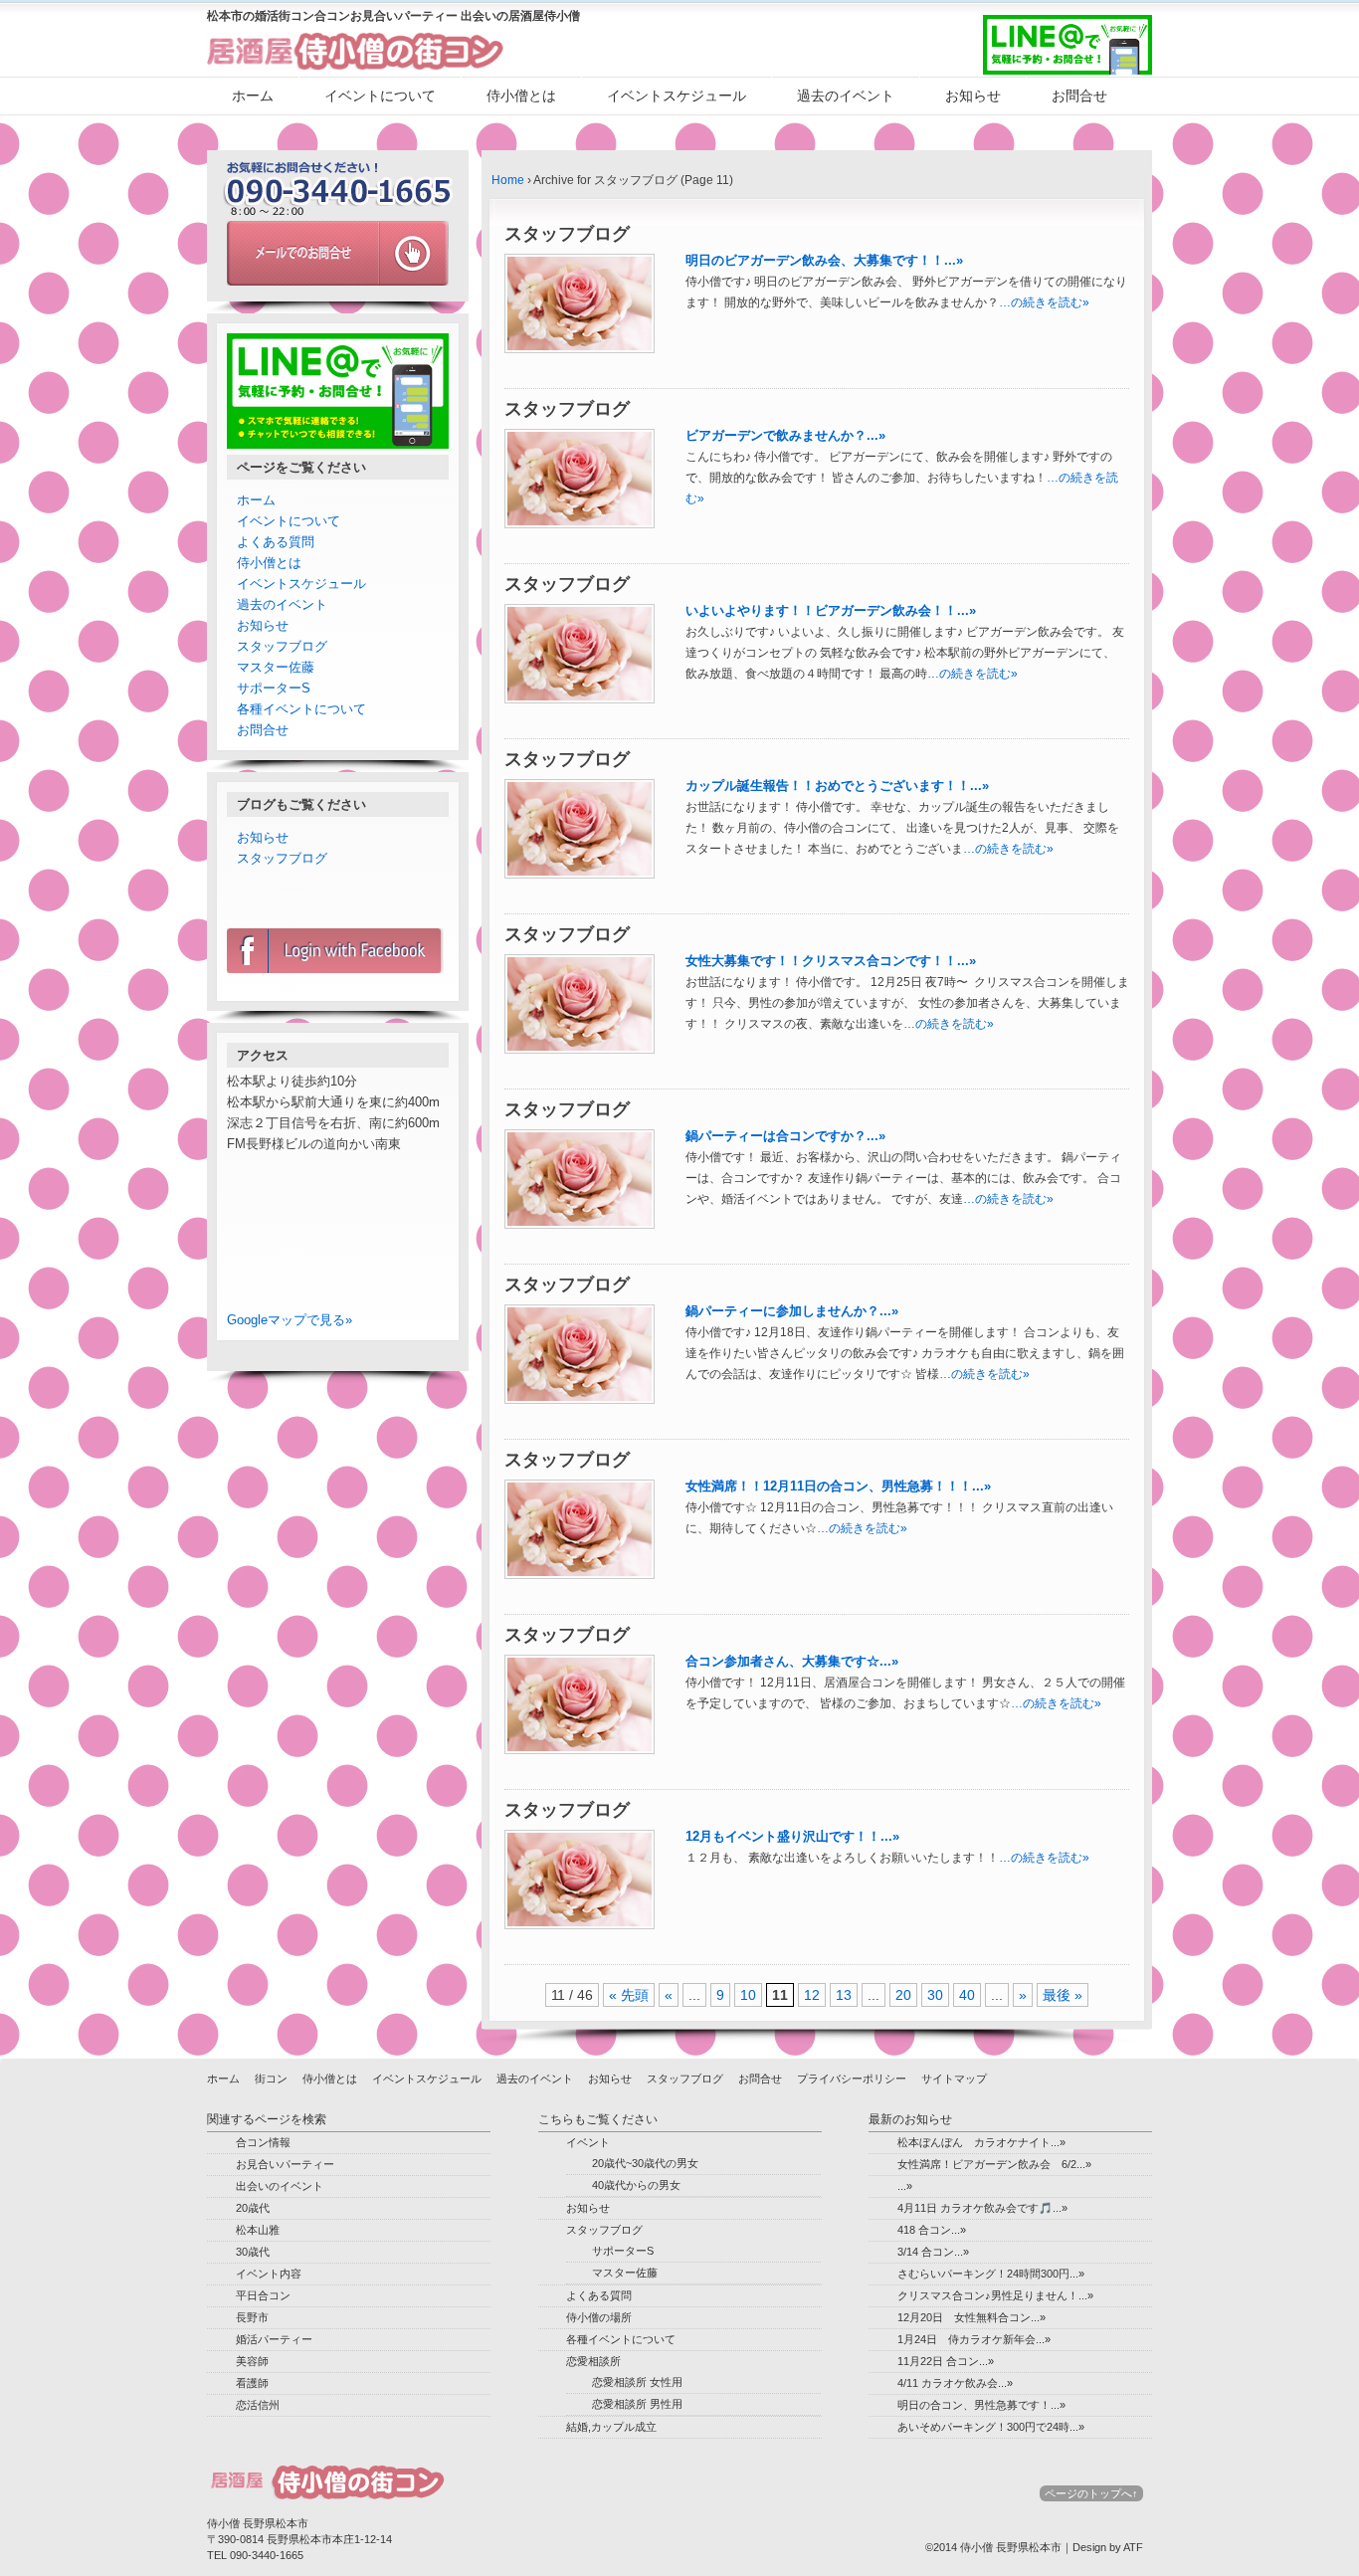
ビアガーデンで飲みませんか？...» (785, 435)
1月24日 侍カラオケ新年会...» (974, 2339)
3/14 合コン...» (933, 2252)
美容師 (252, 2361)
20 (903, 1995)
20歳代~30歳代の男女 (645, 2163)
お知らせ (973, 96)
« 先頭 (629, 1995)
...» (905, 2186)
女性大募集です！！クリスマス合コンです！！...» (831, 961)
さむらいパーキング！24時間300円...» (991, 2274)
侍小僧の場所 (599, 2317)
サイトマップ (954, 2079)
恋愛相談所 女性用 (637, 2382)
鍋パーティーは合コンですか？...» (785, 1136)
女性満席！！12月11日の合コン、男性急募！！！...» (838, 1486)
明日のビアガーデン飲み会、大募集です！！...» (824, 260)
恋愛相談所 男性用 (637, 2404)
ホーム (253, 96)
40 (967, 1995)
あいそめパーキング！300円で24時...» (991, 2427)
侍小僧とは (521, 96)
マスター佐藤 (276, 667)
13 (844, 1995)
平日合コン (263, 2295)
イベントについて (380, 96)
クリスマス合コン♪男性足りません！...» (995, 2295)
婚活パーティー (274, 2339)
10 (748, 1995)
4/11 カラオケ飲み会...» (955, 2383)
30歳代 (253, 2252)
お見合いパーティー (285, 2164)
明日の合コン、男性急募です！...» (981, 2405)
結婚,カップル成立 (611, 2427)
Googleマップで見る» (290, 1320)
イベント (588, 2142)
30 (935, 1995)
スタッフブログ (282, 646)
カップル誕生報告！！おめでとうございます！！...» (837, 786)
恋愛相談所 (593, 2361)
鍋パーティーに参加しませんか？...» (792, 1311)
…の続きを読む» (1044, 302)
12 (812, 1995)
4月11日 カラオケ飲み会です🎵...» (982, 2208)
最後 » (1063, 1995)
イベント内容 (269, 2274)
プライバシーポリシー (852, 2079)
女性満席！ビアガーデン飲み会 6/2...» (994, 2164)
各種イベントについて (301, 709)
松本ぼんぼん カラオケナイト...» (981, 2142)
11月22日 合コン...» (946, 2361)
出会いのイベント (280, 2186)
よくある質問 (276, 542)
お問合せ (1079, 96)
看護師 (252, 2383)
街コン (271, 2079)
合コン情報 (263, 2142)
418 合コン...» (932, 2230)
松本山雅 (258, 2230)
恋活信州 (258, 2405)
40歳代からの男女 (636, 2185)
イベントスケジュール (677, 96)
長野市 (252, 2317)
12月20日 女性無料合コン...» (971, 2317)
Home (508, 180)
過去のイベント (846, 96)
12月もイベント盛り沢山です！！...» (792, 1836)
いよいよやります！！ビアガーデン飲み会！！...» (831, 610)
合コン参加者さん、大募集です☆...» (792, 1661)
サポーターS (274, 688)
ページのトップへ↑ (1091, 2493)
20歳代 (253, 2208)
